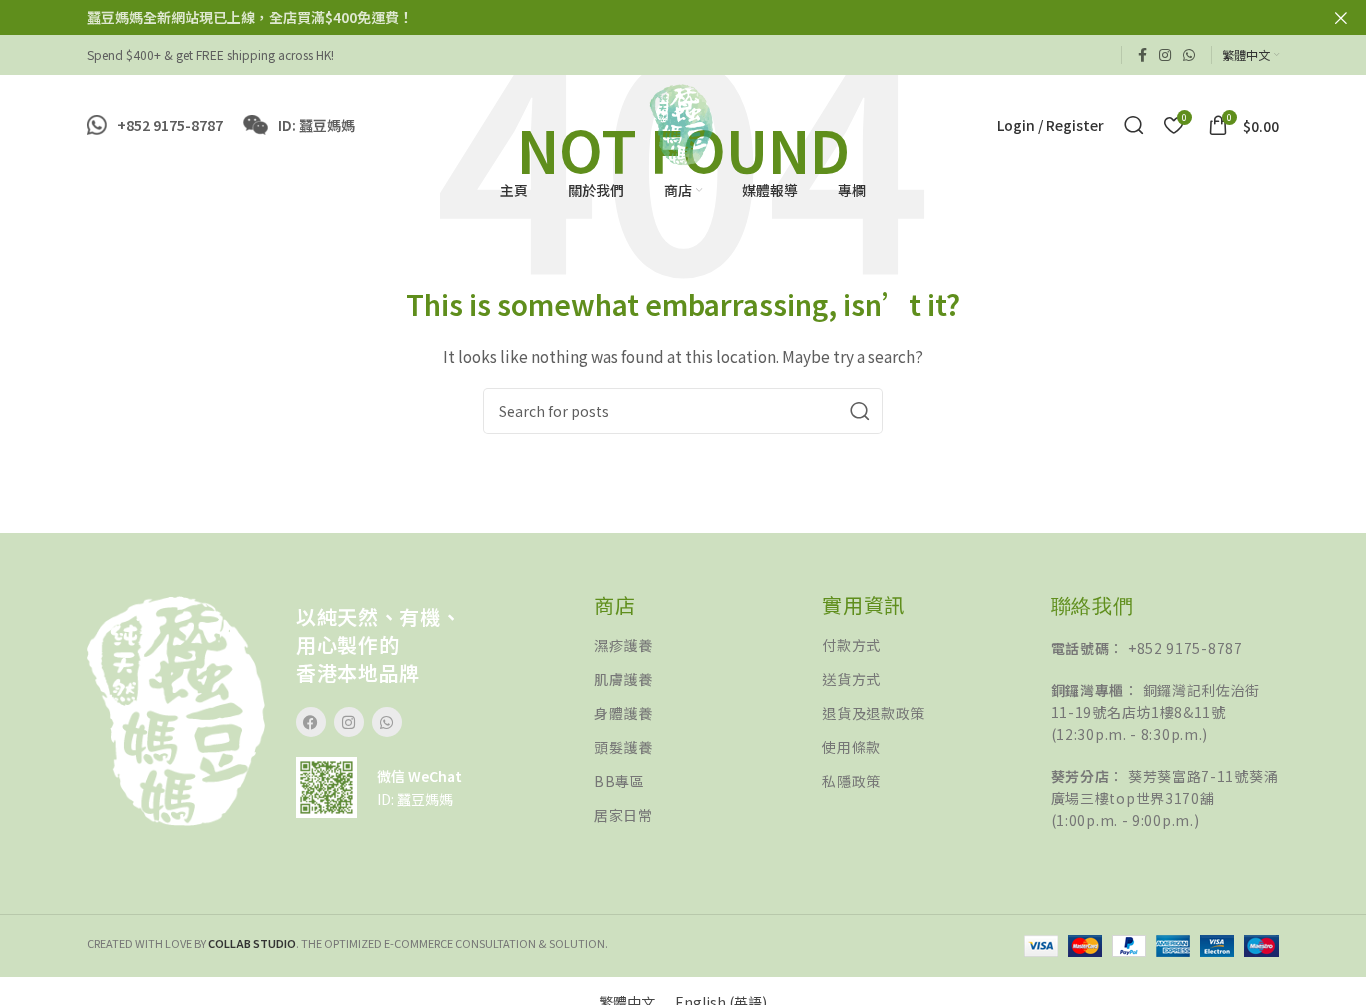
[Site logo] (682, 123)
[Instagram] (349, 722)
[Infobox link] (155, 125)
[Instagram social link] (1165, 55)
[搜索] (1134, 125)
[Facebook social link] (1142, 55)
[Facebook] (311, 722)
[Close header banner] (1341, 17)
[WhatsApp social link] (1189, 55)
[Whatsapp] (387, 722)
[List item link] (708, 645)
